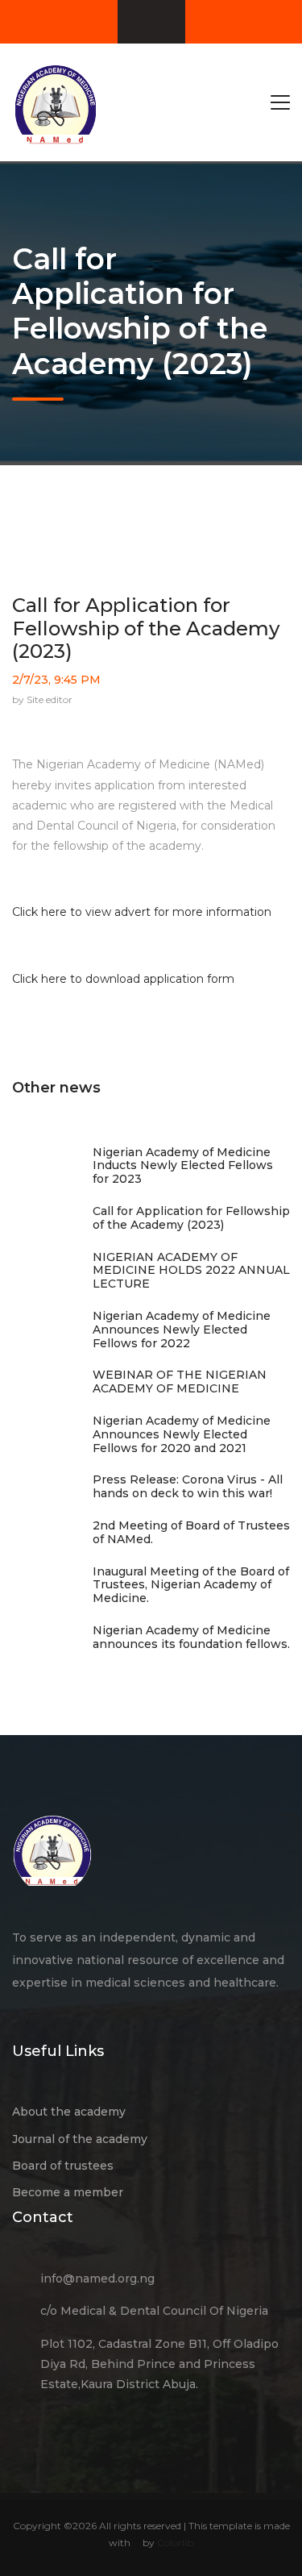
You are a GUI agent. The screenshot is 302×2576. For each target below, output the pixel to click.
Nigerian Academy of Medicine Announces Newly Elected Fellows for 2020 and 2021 (182, 1434)
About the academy (69, 2112)
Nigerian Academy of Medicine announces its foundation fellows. (191, 1637)
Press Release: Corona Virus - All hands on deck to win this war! (188, 1486)
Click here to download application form (123, 979)
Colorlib (175, 2543)
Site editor (50, 699)
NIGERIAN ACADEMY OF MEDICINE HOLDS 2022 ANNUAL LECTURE (191, 1271)
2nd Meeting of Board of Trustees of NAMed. (191, 1532)
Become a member (68, 2192)
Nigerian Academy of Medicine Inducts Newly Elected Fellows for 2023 (183, 1166)
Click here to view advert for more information (142, 912)
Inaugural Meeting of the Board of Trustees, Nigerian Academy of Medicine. (191, 1585)
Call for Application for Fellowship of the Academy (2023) (146, 628)
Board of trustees (63, 2166)
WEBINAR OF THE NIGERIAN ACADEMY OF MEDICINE (180, 1382)
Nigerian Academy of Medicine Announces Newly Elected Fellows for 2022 (182, 1330)
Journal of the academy (80, 2139)
